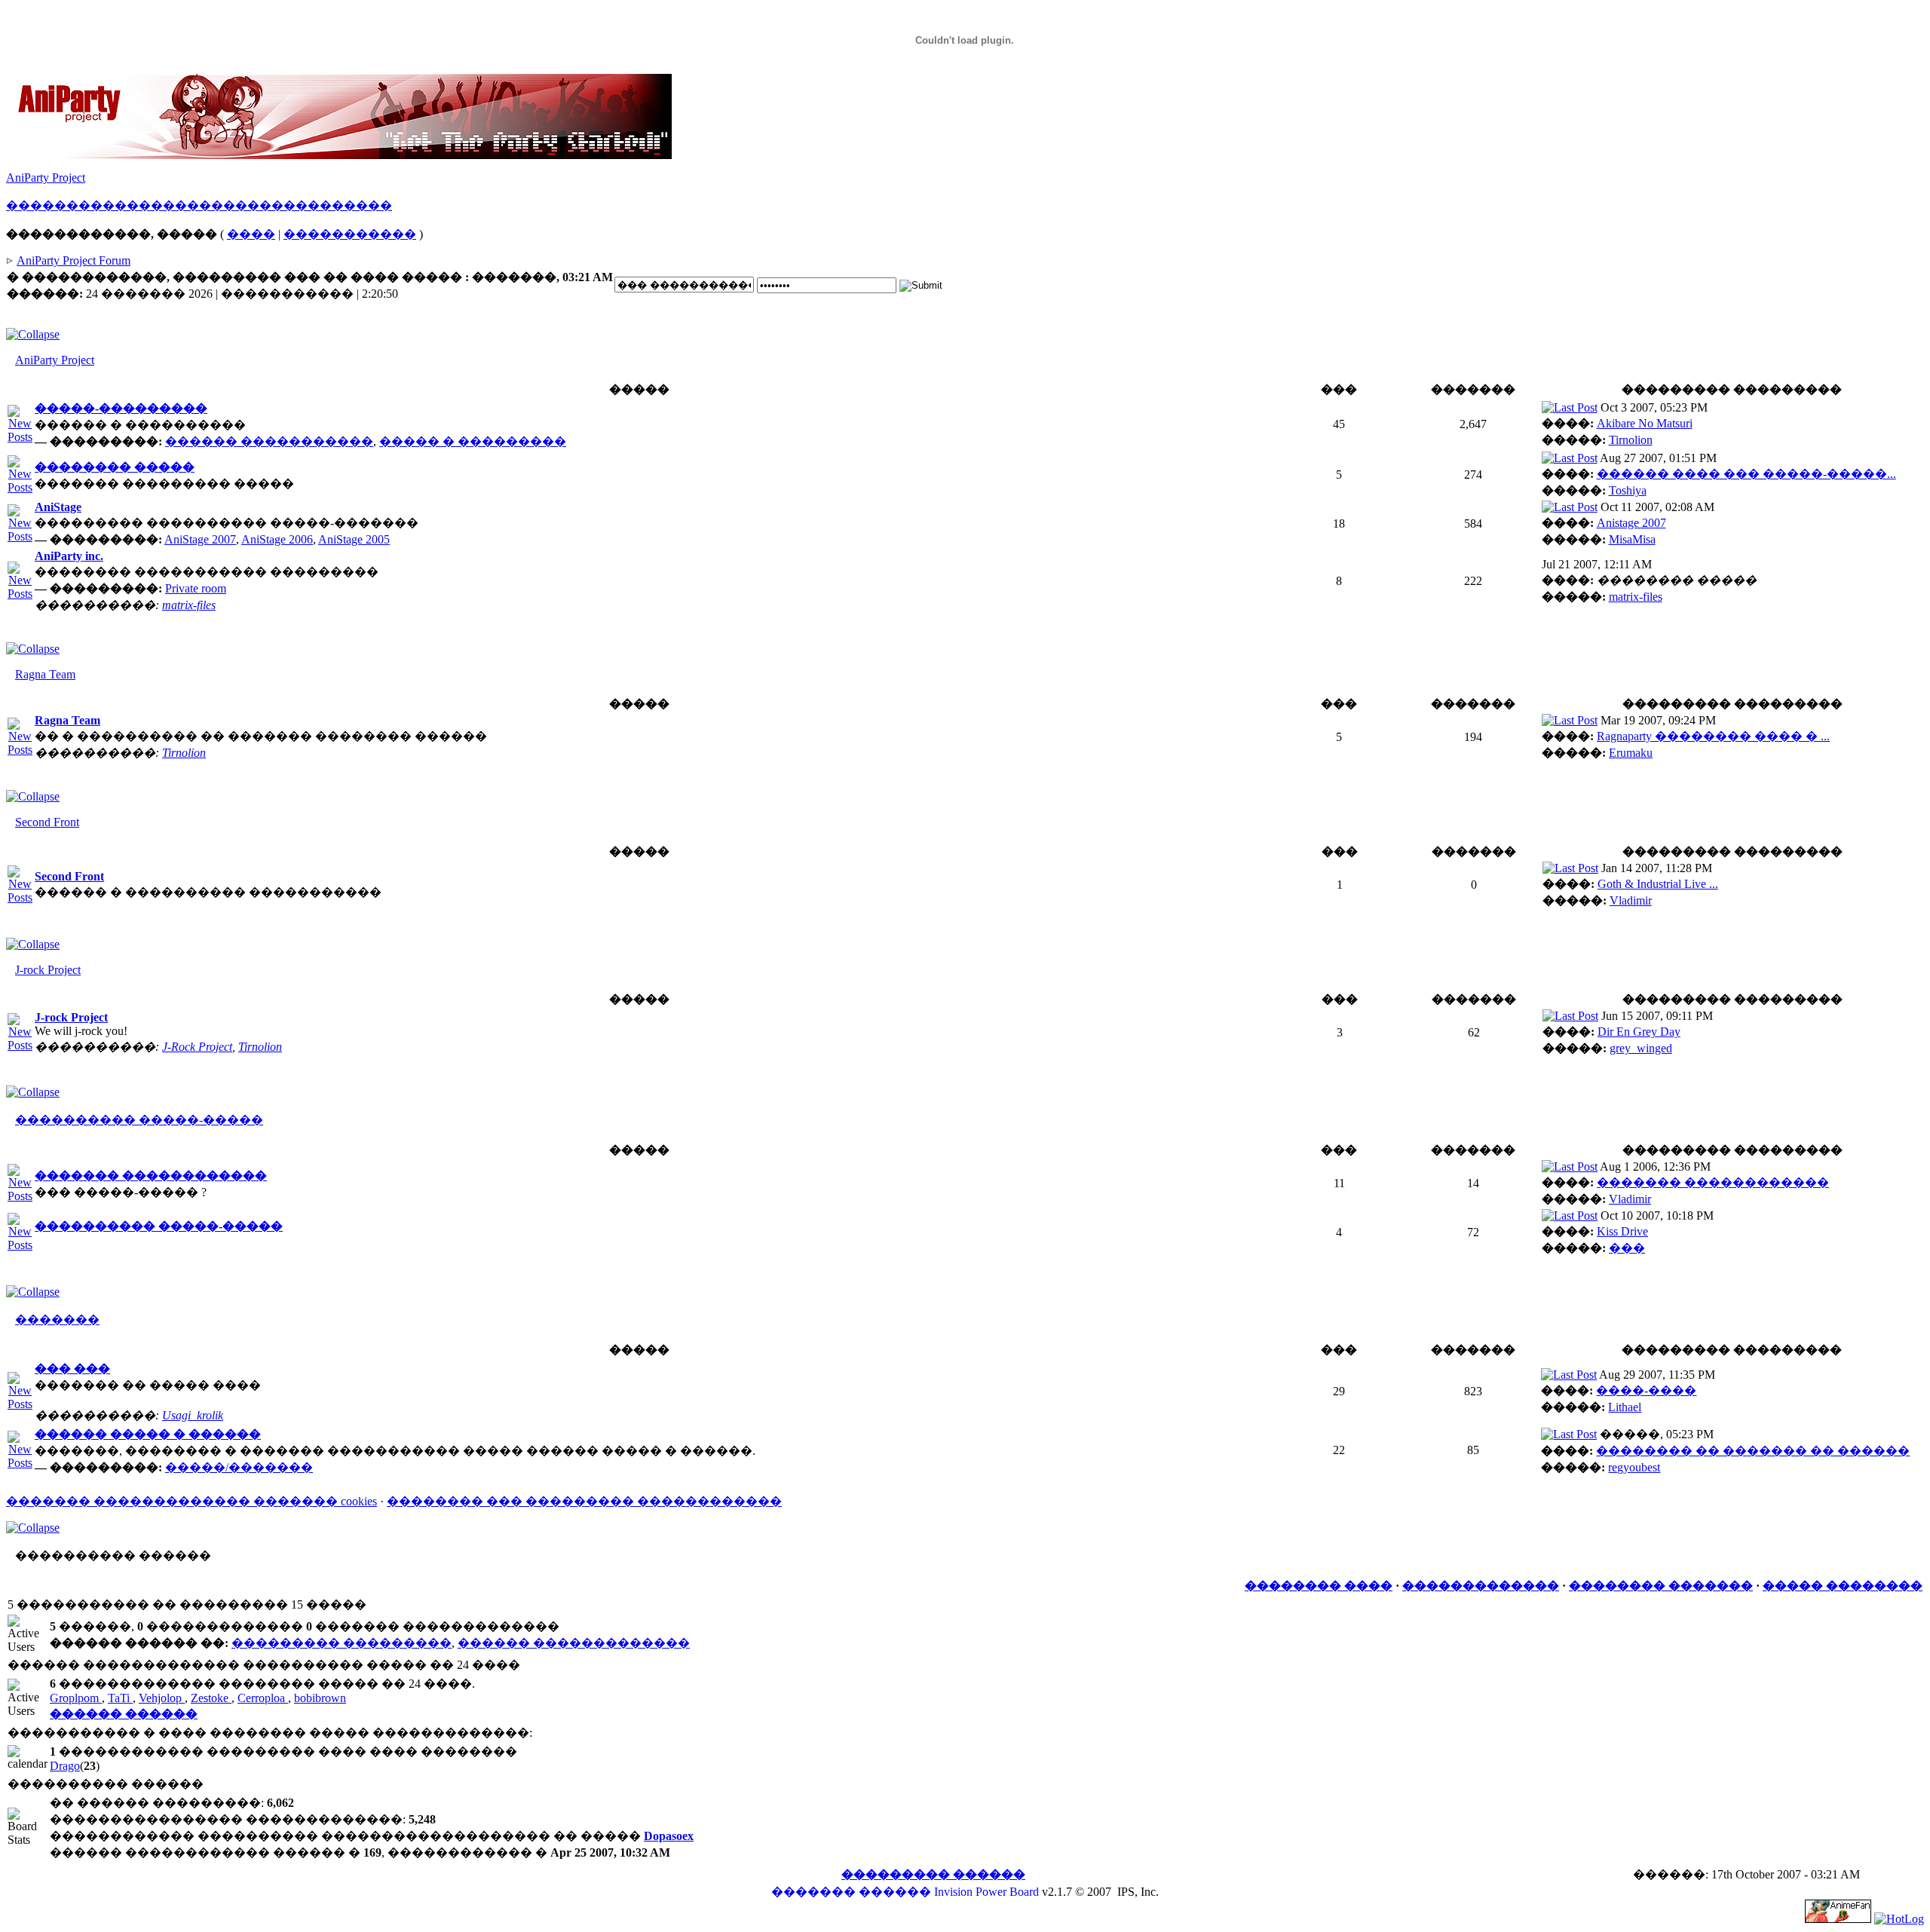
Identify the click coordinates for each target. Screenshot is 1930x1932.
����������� (350, 234)
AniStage (58, 507)
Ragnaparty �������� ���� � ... (1713, 736)
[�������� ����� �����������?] (20, 487)
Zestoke (211, 1698)
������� (57, 1320)
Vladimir (1631, 900)
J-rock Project (48, 970)
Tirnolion (1631, 440)
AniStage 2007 (200, 539)
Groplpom (76, 1698)
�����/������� (239, 1467)
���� (251, 234)
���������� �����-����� (139, 1120)
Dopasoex (669, 1836)
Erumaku (1631, 753)
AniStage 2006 (277, 539)
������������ (211, 205)
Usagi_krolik (193, 1415)
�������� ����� (115, 467)
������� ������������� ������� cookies (191, 1501)
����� (109, 205)
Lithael (1625, 1407)
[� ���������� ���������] (1570, 407)
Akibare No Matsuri (1645, 423)
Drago (65, 1766)
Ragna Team (45, 674)
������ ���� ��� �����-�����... (1746, 474)
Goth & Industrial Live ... (1658, 884)
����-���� (1646, 1390)
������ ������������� (574, 1643)
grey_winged (1641, 1048)
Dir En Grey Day (1639, 1032)
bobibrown (320, 1698)
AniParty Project (46, 178)
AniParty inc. (69, 556)
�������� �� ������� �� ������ (1753, 1451)
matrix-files (189, 605)
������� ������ (851, 1892)
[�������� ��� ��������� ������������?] (20, 437)
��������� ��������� (342, 1643)
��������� (338, 205)
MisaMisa (1632, 539)
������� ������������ (151, 1176)
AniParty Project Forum (74, 260)
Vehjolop (162, 1698)
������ (42, 205)
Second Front (47, 822)
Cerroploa (263, 1698)
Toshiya (1628, 490)
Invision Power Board (986, 1892)
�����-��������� (121, 408)
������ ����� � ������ (148, 1434)
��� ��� (72, 1369)
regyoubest (1634, 1467)
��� (1627, 1248)
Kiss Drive (1622, 1231)
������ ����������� (269, 441)
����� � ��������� (473, 441)
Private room (196, 588)
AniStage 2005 (354, 539)
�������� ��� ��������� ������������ (584, 1501)
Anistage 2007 (1631, 523)
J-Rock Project (197, 1047)
